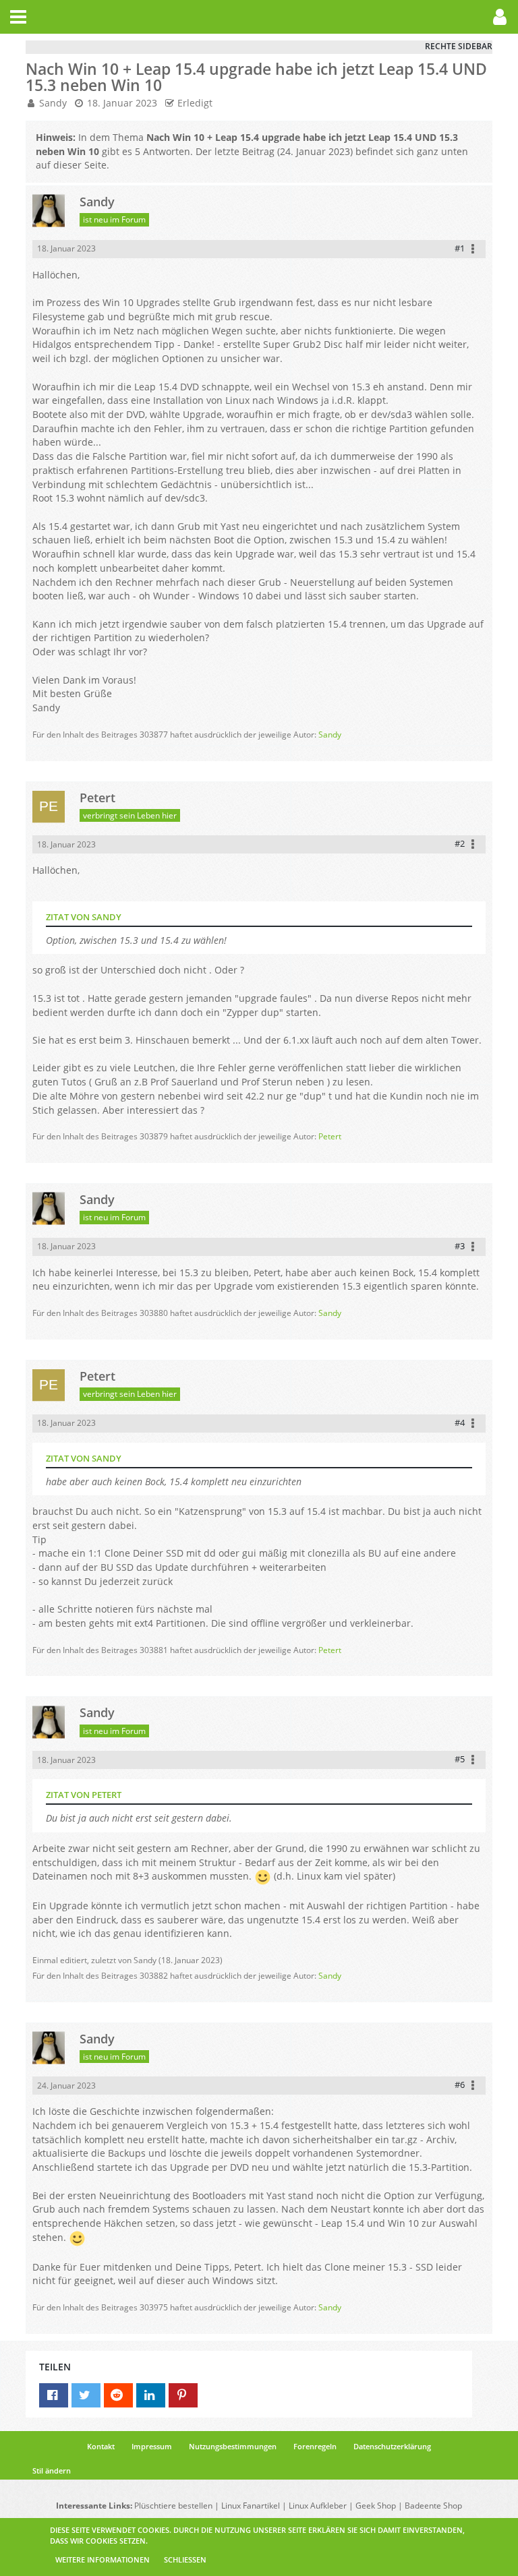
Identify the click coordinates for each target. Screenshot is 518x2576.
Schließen (185, 2559)
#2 (460, 843)
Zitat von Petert (84, 1795)
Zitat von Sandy (84, 917)
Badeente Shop (433, 2506)
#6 (460, 2085)
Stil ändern (52, 2470)
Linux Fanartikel (251, 2506)
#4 (460, 1422)
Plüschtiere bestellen (173, 2506)
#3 (460, 1246)
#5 (460, 1759)
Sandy (53, 103)
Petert (330, 1136)
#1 (460, 248)
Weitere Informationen (103, 2559)
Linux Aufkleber (318, 2506)
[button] (18, 17)
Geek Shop (376, 2506)
